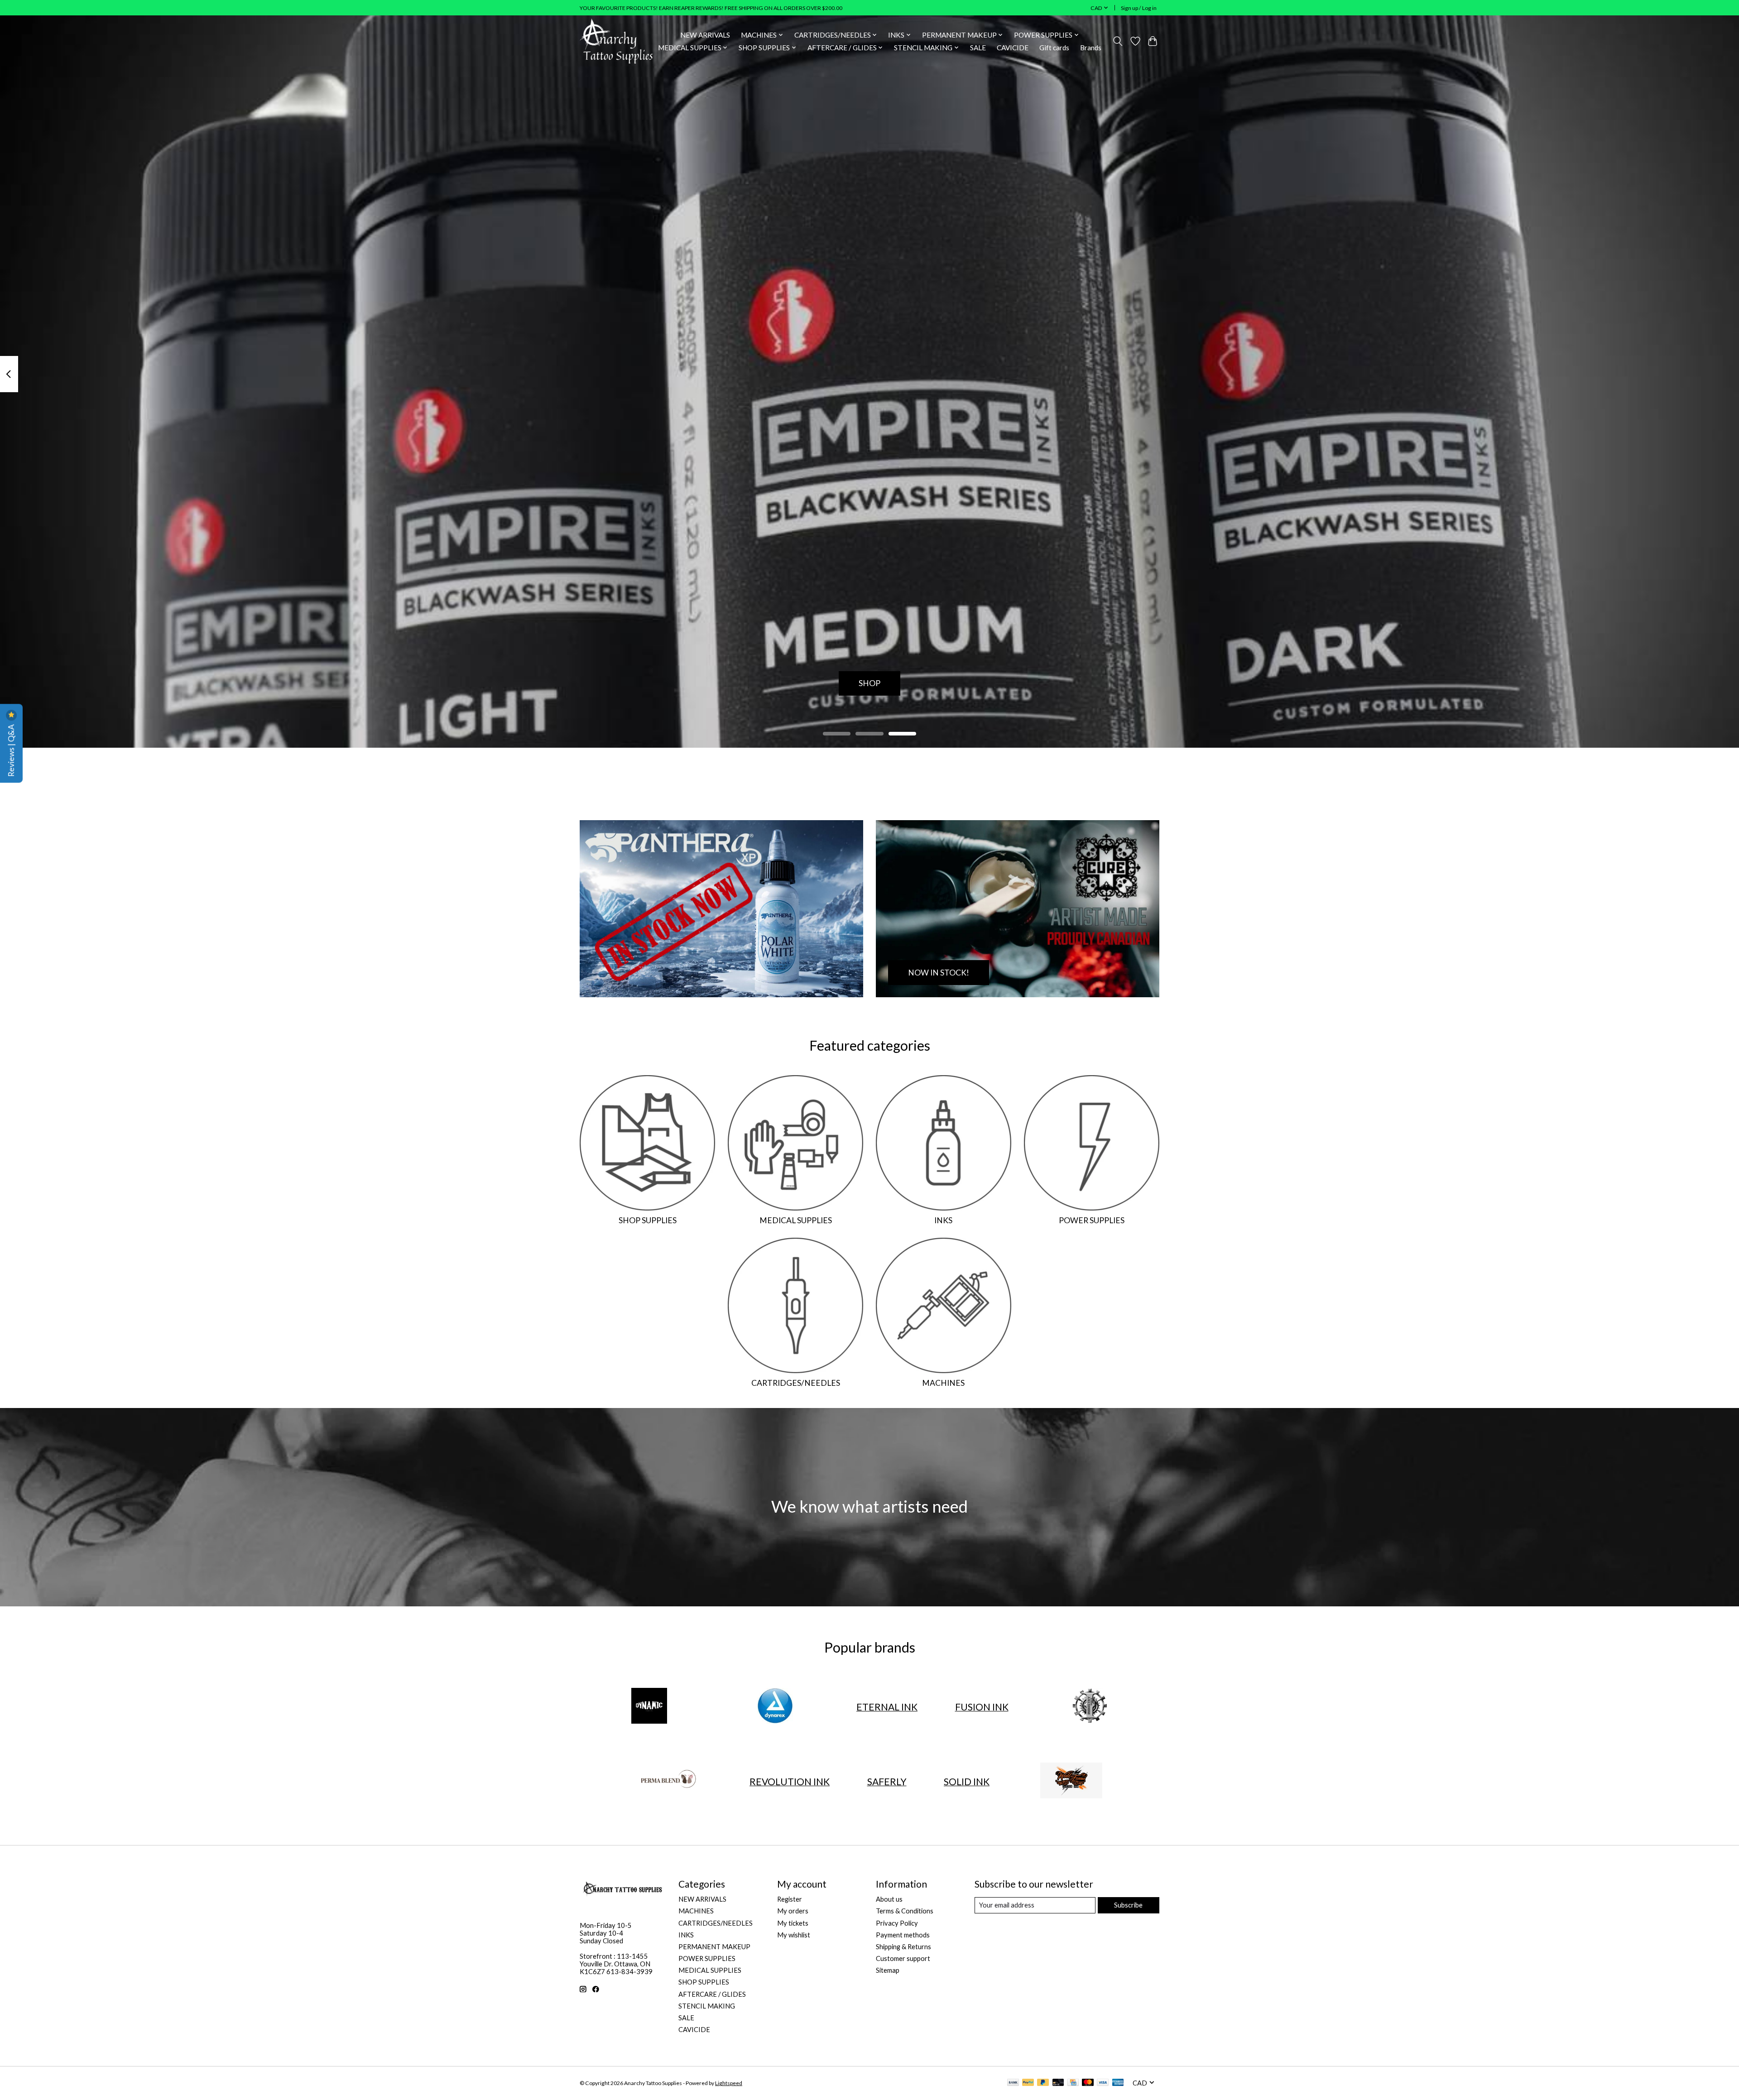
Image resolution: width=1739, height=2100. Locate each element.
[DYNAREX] (775, 1706)
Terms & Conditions (905, 1911)
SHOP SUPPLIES (648, 1220)
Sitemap (888, 1970)
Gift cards (1054, 48)
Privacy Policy (897, 1923)
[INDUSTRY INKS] (1090, 1706)
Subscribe (1128, 1905)
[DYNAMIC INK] (649, 1706)
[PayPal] (1028, 2083)
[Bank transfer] (1013, 2083)
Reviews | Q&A (11, 750)
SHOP (869, 683)
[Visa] (1103, 2083)
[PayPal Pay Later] (1043, 2083)
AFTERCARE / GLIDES (712, 1994)
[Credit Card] (1073, 2083)
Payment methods (903, 1935)
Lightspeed (729, 2083)
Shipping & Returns (903, 1947)
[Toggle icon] (1118, 41)
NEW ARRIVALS (705, 35)
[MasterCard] (1088, 2083)
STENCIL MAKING (707, 2006)
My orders (793, 1911)
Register (790, 1899)
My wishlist (794, 1935)
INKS (943, 1220)
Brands (1091, 48)
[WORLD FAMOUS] (1071, 1782)
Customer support (903, 1958)
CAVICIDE (1013, 48)
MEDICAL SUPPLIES (796, 1220)
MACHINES (943, 1383)
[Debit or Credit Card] (1058, 2083)
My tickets (793, 1923)
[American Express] (1118, 2083)
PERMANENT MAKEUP (714, 1947)
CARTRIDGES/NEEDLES (796, 1383)
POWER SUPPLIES (1092, 1220)
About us (889, 1899)
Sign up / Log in (1139, 8)
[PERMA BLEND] (668, 1782)
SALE (978, 48)
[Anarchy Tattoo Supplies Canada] (616, 41)
